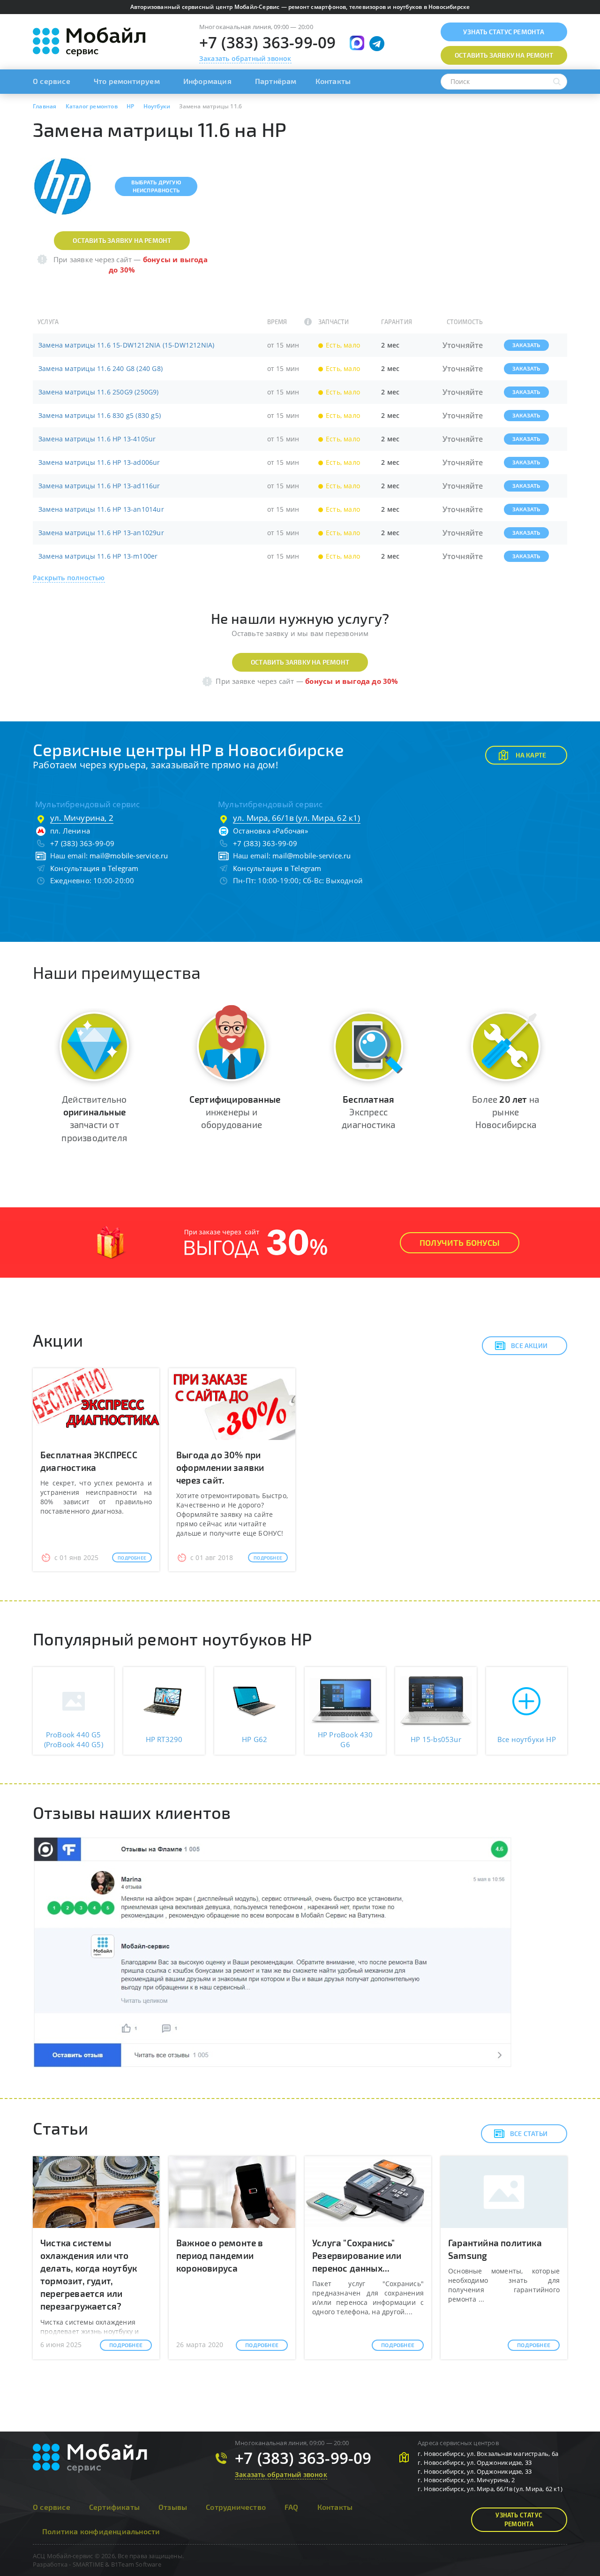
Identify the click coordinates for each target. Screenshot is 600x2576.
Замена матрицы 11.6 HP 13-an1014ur (101, 509)
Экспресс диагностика (368, 1112)
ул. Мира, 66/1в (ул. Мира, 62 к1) (297, 818)
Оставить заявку (504, 55)
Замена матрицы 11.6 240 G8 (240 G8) (101, 368)
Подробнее (132, 1558)
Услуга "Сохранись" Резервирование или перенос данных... (357, 2255)
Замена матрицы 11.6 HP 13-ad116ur (99, 486)
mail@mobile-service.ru (129, 856)
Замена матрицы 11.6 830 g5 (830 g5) (100, 415)
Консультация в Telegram (94, 868)
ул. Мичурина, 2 (82, 818)
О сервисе (52, 81)
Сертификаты (114, 2507)
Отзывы (173, 2507)
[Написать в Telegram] (377, 44)
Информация (207, 81)
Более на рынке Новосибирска (506, 1112)
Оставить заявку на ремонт (122, 240)
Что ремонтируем (127, 81)
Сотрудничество (236, 2507)
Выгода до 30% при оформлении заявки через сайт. (220, 1467)
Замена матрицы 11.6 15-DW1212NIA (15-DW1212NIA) (126, 345)
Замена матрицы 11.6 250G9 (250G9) (99, 392)
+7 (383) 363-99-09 (268, 42)
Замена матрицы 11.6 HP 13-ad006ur (99, 462)
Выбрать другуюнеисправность (156, 186)
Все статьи (529, 2133)
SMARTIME (88, 2564)
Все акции (529, 1345)
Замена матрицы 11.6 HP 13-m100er (98, 556)
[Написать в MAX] (357, 43)
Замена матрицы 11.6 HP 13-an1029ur (101, 533)
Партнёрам (276, 81)
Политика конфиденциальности (101, 2531)
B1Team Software (136, 2564)
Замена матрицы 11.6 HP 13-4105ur (97, 439)
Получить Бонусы (460, 1243)
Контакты (333, 81)
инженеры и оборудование (235, 1112)
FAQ (292, 2507)
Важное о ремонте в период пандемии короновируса (220, 2255)
